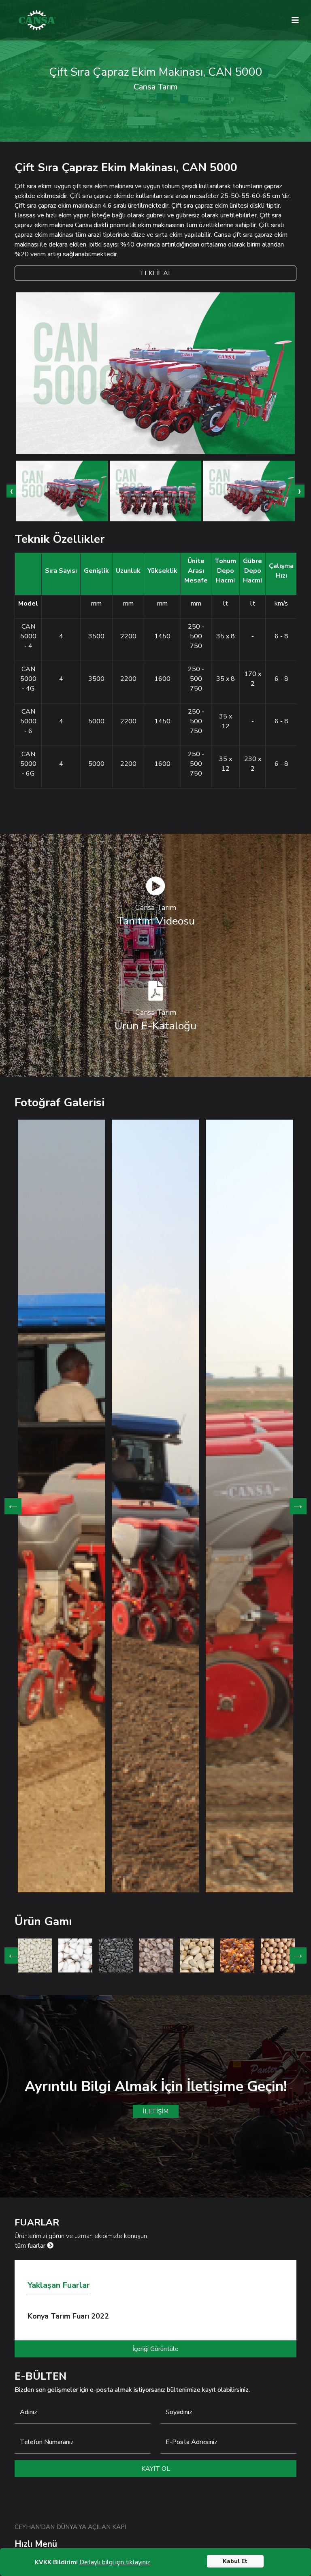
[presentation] (11, 491)
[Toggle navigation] (295, 20)
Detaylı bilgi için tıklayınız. (115, 2562)
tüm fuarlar (31, 2246)
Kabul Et (235, 2561)
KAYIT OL (156, 2469)
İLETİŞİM (156, 2111)
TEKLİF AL (156, 273)
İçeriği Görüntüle (155, 2349)
